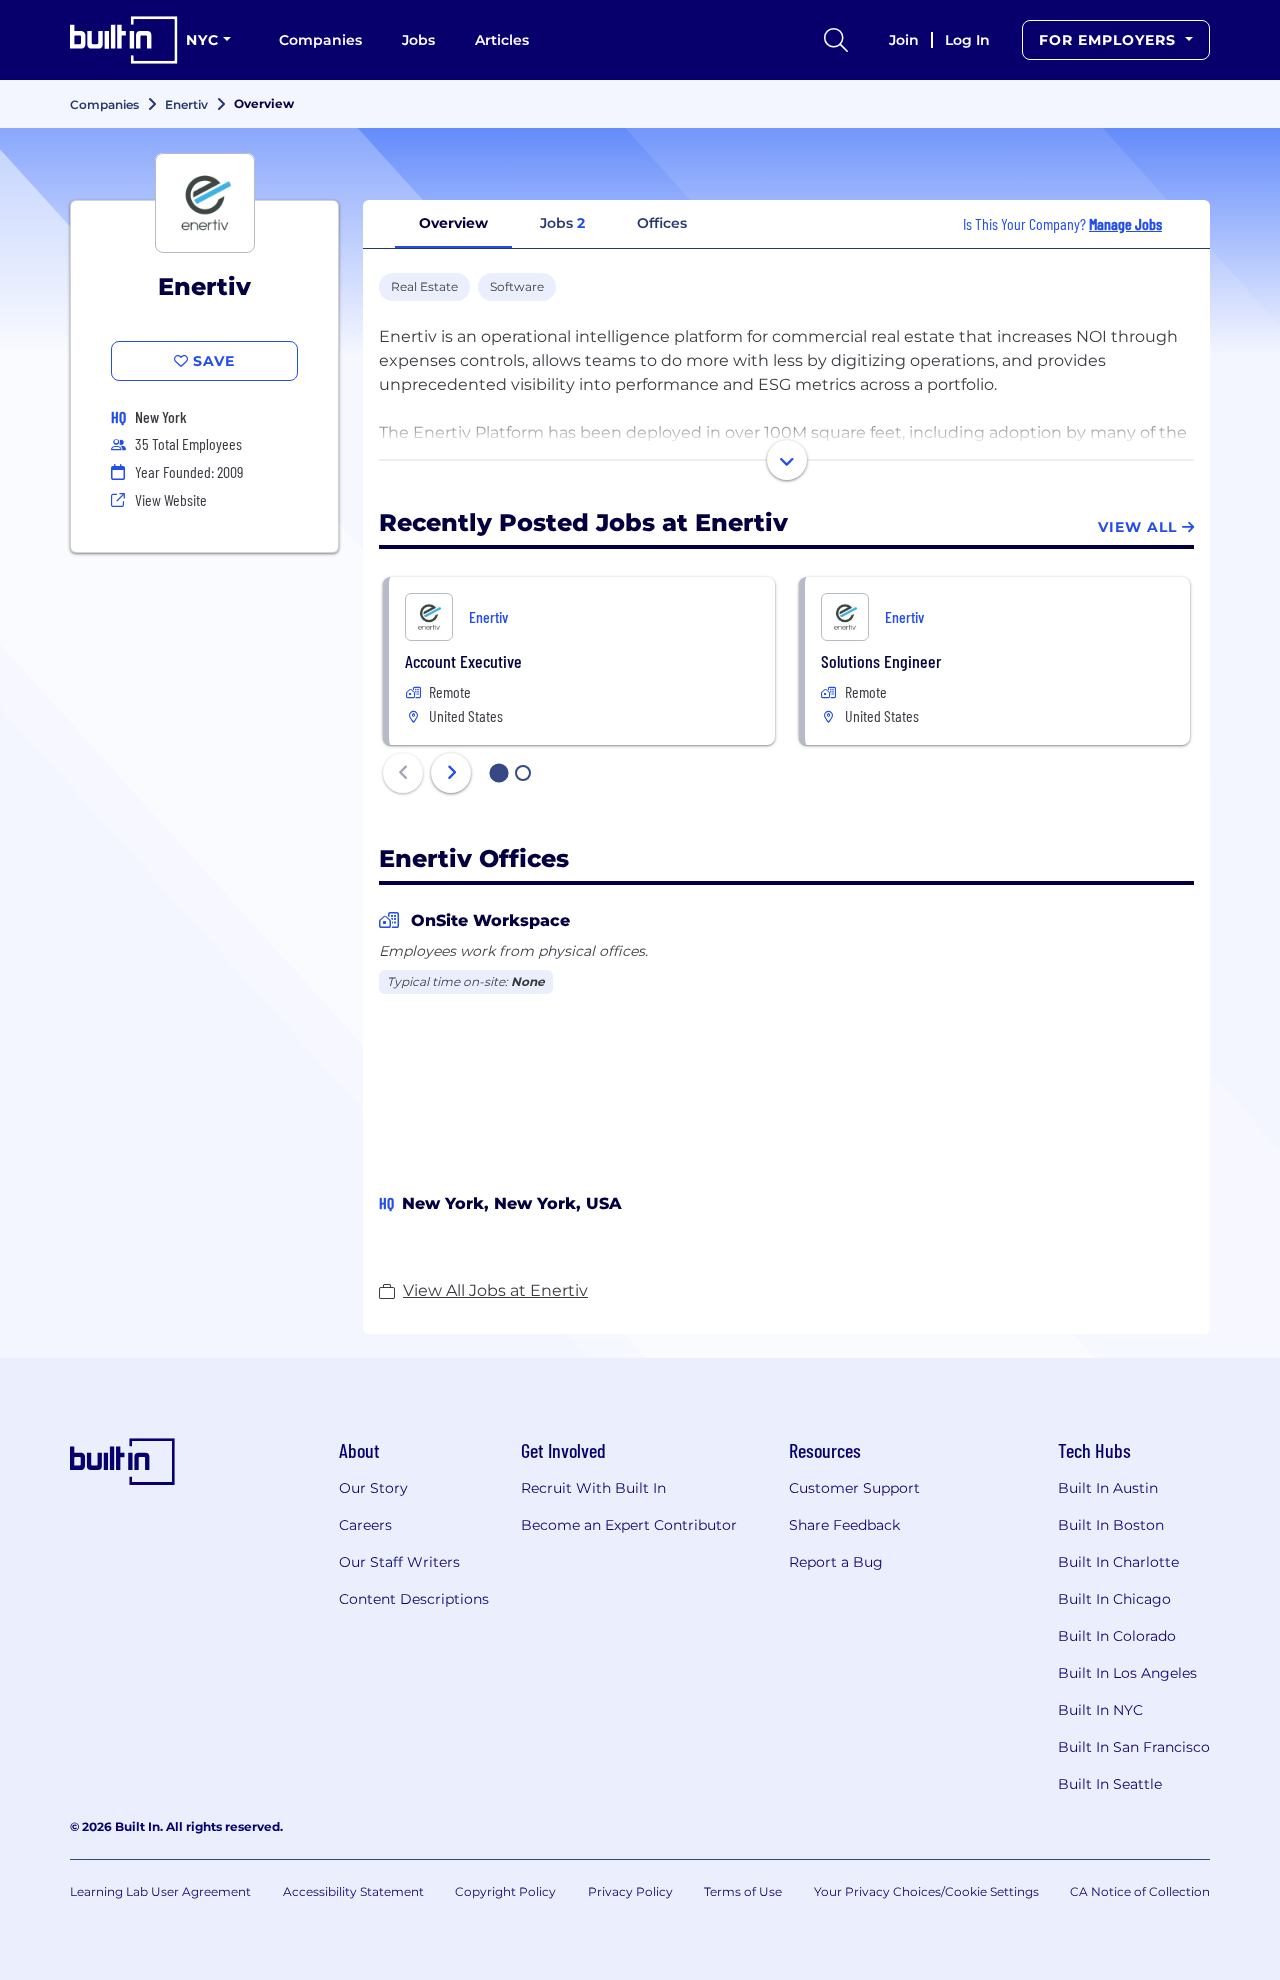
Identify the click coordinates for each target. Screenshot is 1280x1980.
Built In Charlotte (1118, 1562)
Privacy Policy (630, 1891)
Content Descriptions (414, 1599)
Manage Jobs (1125, 223)
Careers (365, 1525)
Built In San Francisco (1134, 1747)
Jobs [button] (562, 223)
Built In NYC (1100, 1710)
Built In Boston (1111, 1525)
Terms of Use (743, 1891)
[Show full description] (787, 460)
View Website (171, 499)
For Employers (1110, 40)
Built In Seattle (1110, 1784)
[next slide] (451, 773)
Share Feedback (844, 1525)
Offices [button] (662, 223)
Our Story (373, 1488)
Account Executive (463, 661)
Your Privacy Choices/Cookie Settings (926, 1891)
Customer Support (854, 1488)
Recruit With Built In (593, 1488)
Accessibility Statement (353, 1891)
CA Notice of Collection (1140, 1891)
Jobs (418, 40)
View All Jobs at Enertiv (495, 1290)
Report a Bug (836, 1562)
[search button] (836, 40)
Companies (320, 40)
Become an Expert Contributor (629, 1525)
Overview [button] (453, 223)
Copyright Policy (505, 1891)
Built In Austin (1108, 1488)
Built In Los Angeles (1127, 1673)
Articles (502, 40)
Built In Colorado (1117, 1636)
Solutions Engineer (881, 661)
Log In (967, 40)
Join (904, 40)
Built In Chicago (1114, 1599)
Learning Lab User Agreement (160, 1891)
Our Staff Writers (399, 1562)
